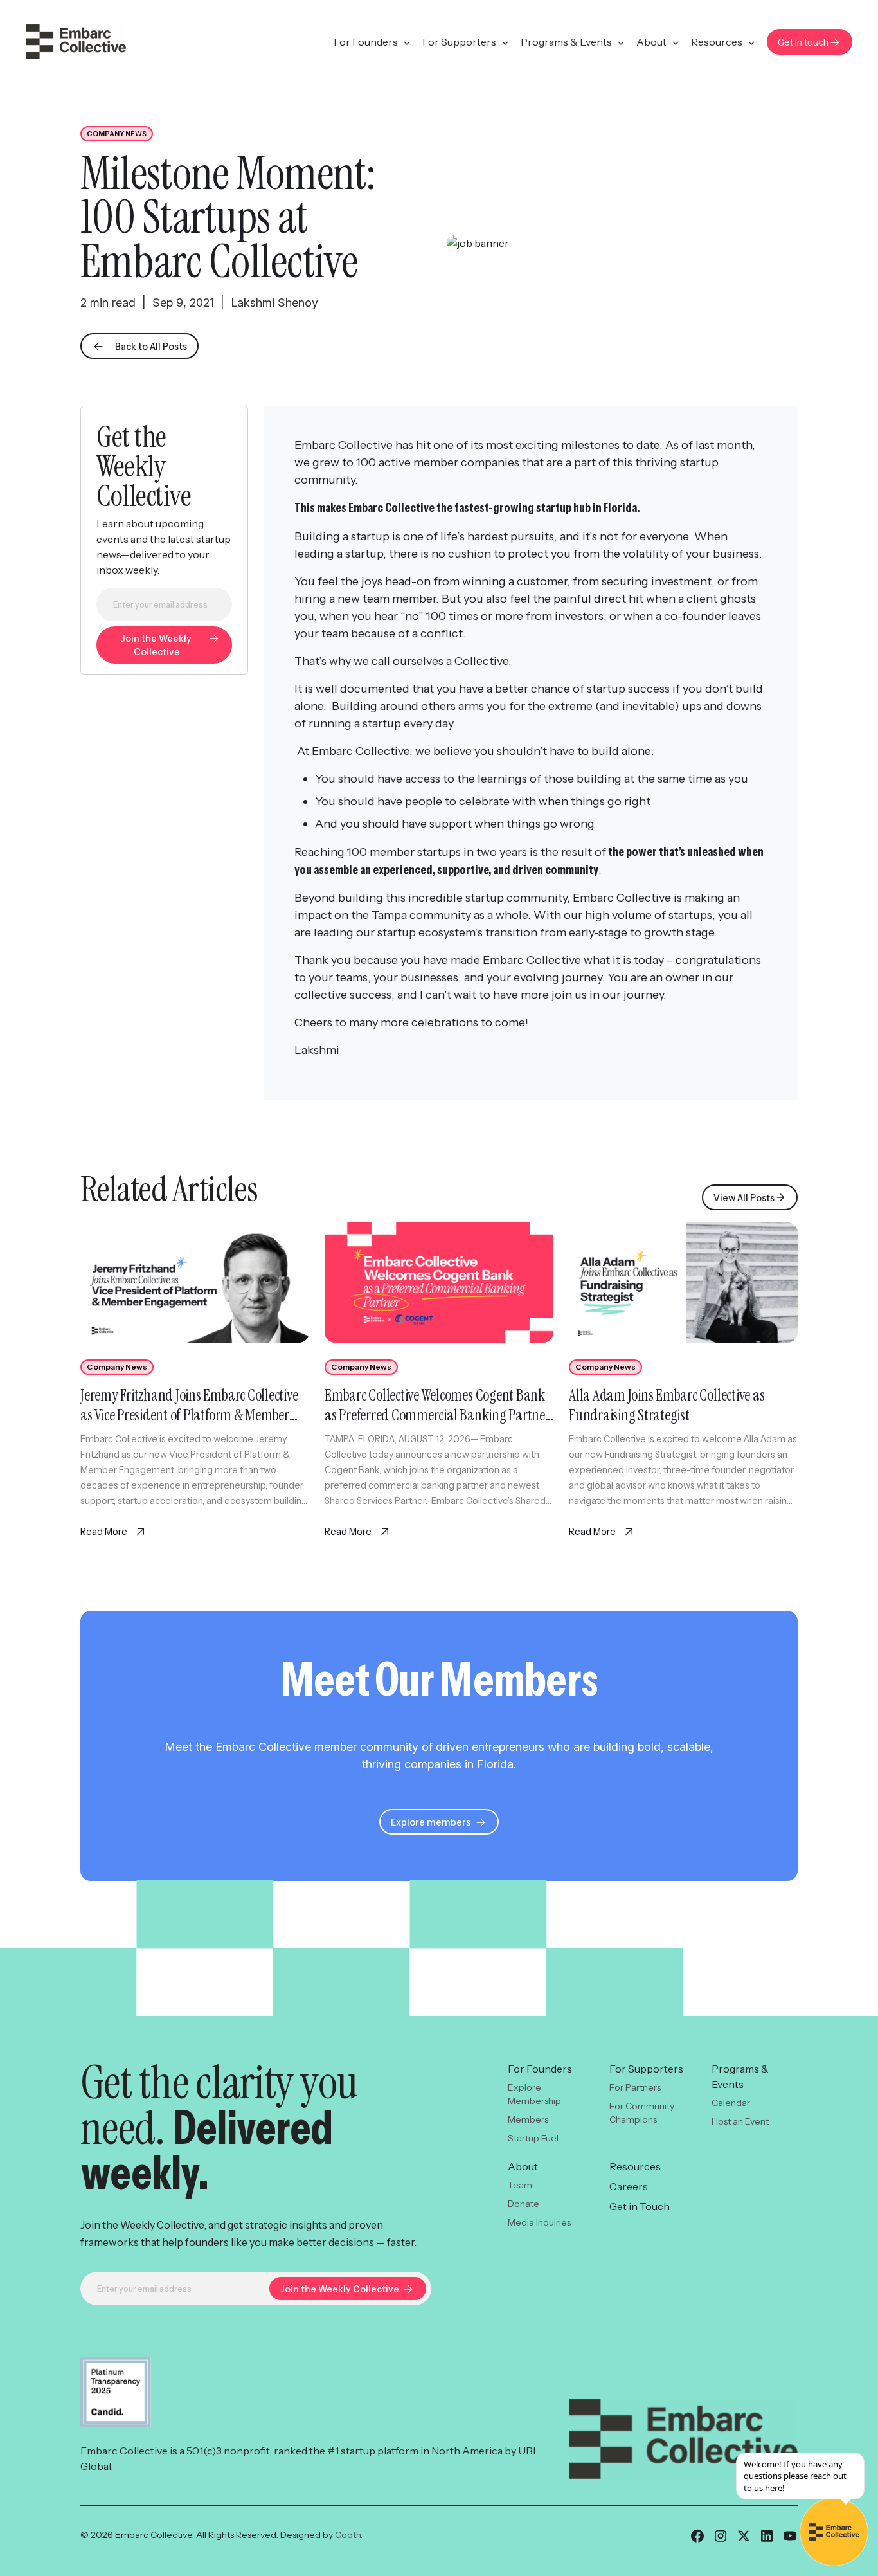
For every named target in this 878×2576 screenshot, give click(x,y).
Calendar (731, 2103)
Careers (629, 2186)
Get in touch (803, 42)
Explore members (431, 1822)
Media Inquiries (539, 2222)
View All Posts (744, 1197)
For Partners (635, 2087)
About (651, 42)
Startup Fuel (533, 2138)
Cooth (348, 2535)
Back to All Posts (151, 346)
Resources (717, 42)
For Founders (366, 42)
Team (520, 2185)
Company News (117, 133)
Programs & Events (566, 42)
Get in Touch (640, 2206)
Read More (105, 1531)
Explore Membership (534, 2094)
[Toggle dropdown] (407, 43)
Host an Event (740, 2121)
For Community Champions (642, 2113)
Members (528, 2119)
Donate (524, 2204)
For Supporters (459, 42)
